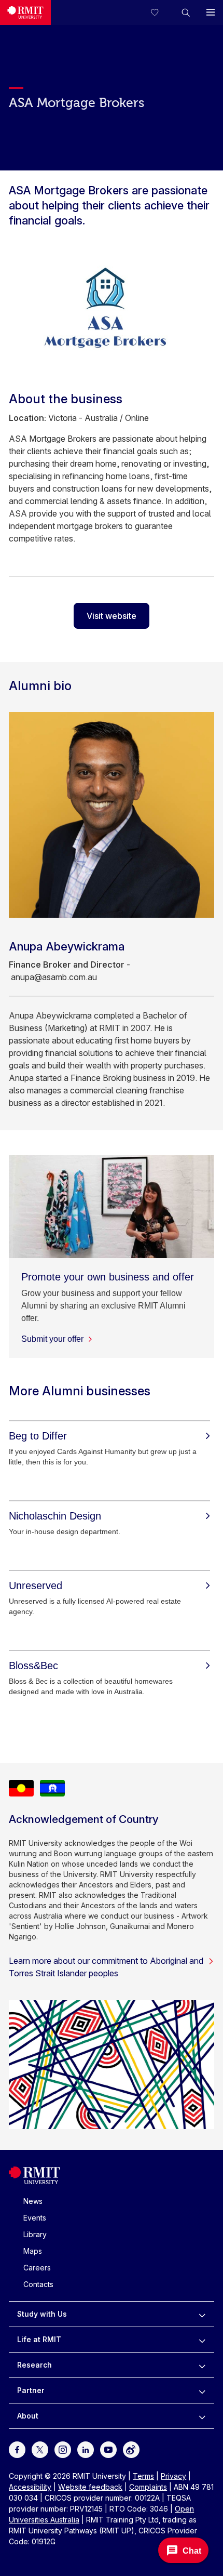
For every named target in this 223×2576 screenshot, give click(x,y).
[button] (186, 12)
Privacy (173, 2476)
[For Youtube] (108, 2449)
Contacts (38, 2284)
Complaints (148, 2487)
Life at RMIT (39, 2339)
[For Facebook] (17, 2449)
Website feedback (90, 2487)
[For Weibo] (131, 2449)
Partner (31, 2390)
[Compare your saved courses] (161, 12)
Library (35, 2234)
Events (35, 2218)
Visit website (112, 616)
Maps (33, 2251)
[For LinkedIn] (86, 2449)
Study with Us (42, 2314)
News (33, 2201)
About (28, 2416)
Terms (143, 2476)
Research (34, 2365)
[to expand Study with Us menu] (202, 2314)
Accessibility (30, 2487)
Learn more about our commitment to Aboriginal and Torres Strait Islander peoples (106, 1967)
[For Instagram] (63, 2449)
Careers (37, 2268)
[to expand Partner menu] (202, 2390)
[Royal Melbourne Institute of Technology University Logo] (25, 12)
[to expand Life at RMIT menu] (202, 2340)
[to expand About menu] (202, 2416)
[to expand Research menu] (202, 2365)
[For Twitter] (40, 2449)
